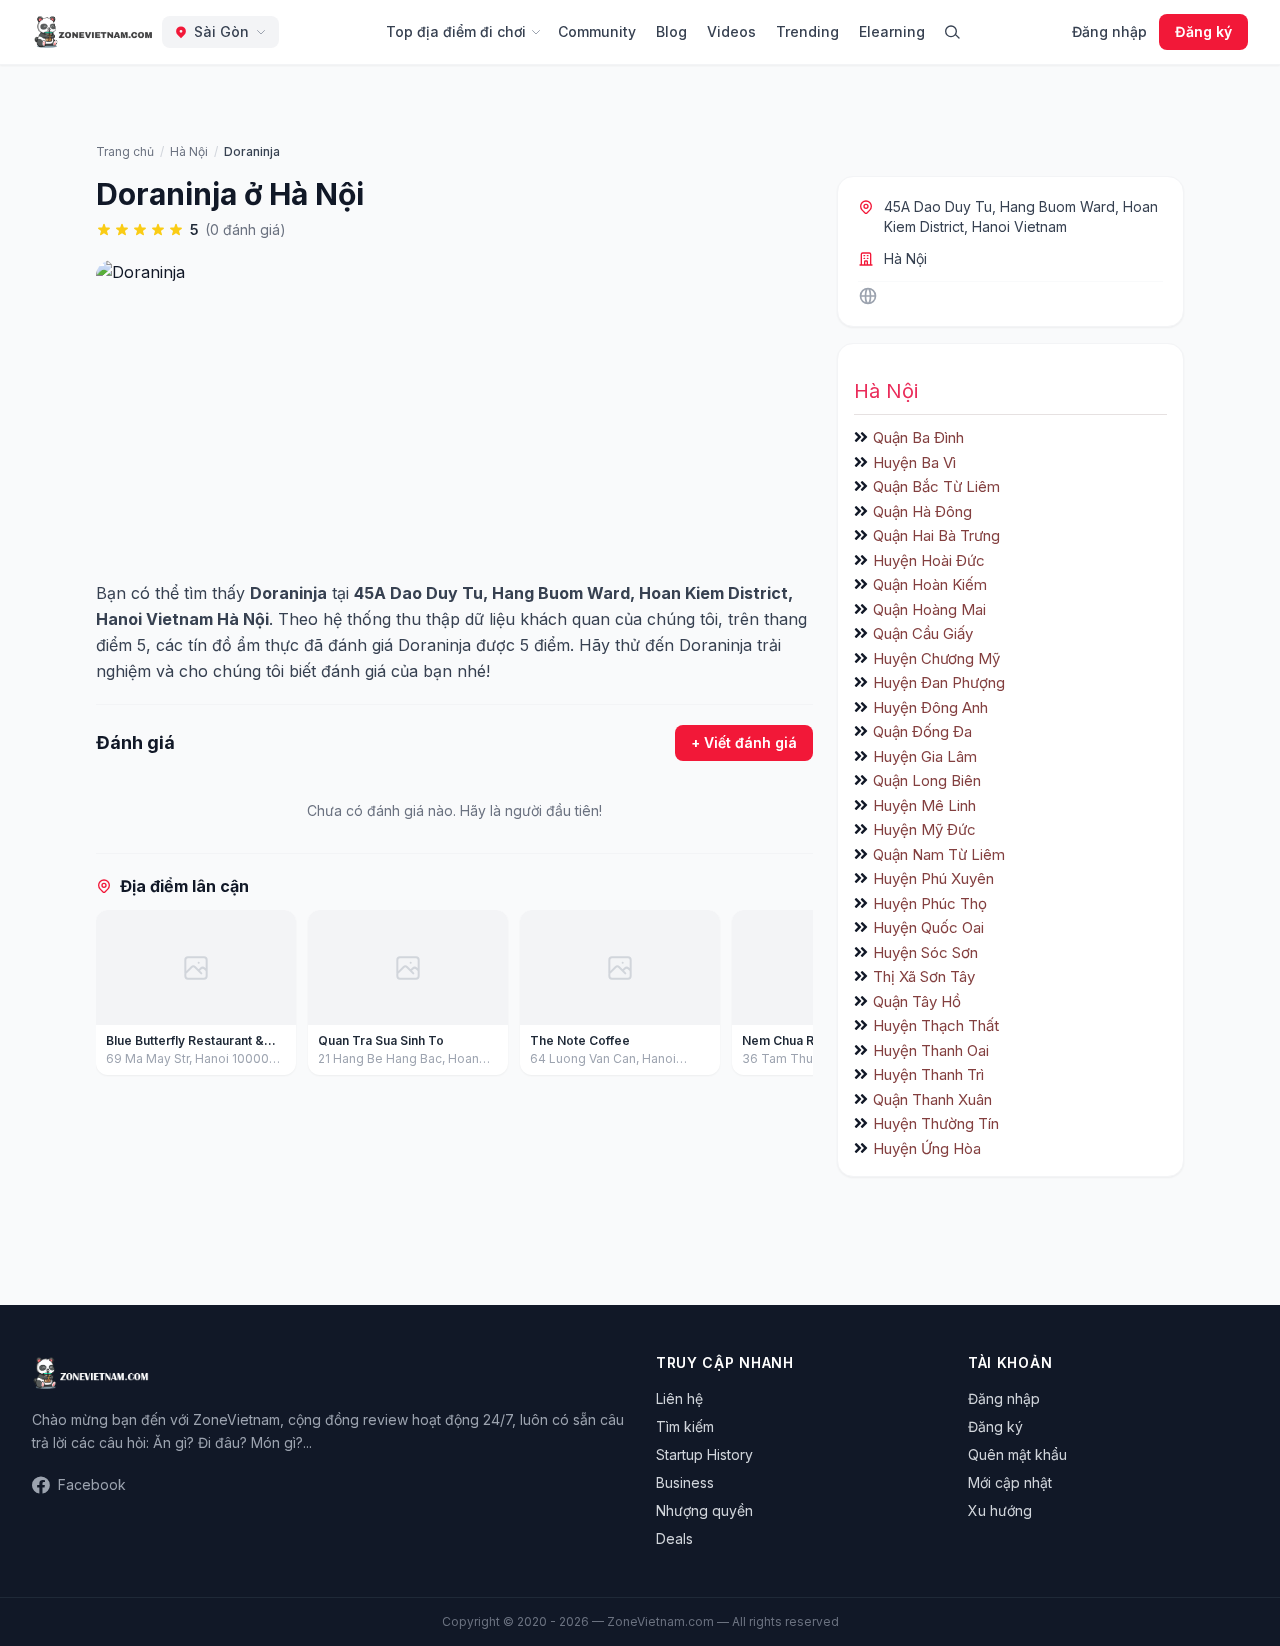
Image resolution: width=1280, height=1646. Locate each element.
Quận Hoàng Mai (929, 609)
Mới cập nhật (1010, 1482)
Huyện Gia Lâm (925, 756)
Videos (731, 31)
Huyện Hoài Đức (929, 560)
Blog (671, 31)
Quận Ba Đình (918, 437)
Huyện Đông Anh (930, 707)
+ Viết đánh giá (744, 742)
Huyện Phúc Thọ (930, 903)
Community (597, 31)
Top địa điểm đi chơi (456, 31)
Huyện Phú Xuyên (933, 878)
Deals (674, 1538)
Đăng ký (1203, 31)
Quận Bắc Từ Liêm (936, 486)
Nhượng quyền (704, 1510)
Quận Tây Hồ (917, 1001)
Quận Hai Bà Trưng (936, 535)
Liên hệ (679, 1398)
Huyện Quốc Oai (928, 927)
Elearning (892, 31)
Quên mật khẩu (1017, 1454)
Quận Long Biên (927, 780)
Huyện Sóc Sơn (925, 952)
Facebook (92, 1484)
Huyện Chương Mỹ (936, 658)
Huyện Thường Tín (936, 1123)
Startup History (704, 1454)
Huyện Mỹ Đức (924, 829)
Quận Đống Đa (922, 731)
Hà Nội (905, 258)
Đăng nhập (1109, 31)
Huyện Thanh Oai (931, 1050)
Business (685, 1482)
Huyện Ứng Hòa (927, 1148)
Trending (807, 31)
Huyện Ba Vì (914, 462)
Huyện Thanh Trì (928, 1074)
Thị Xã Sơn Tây (924, 976)
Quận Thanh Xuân (932, 1099)
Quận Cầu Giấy (923, 633)
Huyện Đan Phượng (939, 682)
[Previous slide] (118, 997)
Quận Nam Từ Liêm (939, 854)
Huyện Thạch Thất (936, 1025)
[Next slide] (791, 997)
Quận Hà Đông (922, 511)
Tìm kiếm (685, 1426)
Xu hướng (1000, 1510)
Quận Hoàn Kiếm (930, 584)
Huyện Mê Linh (924, 805)
